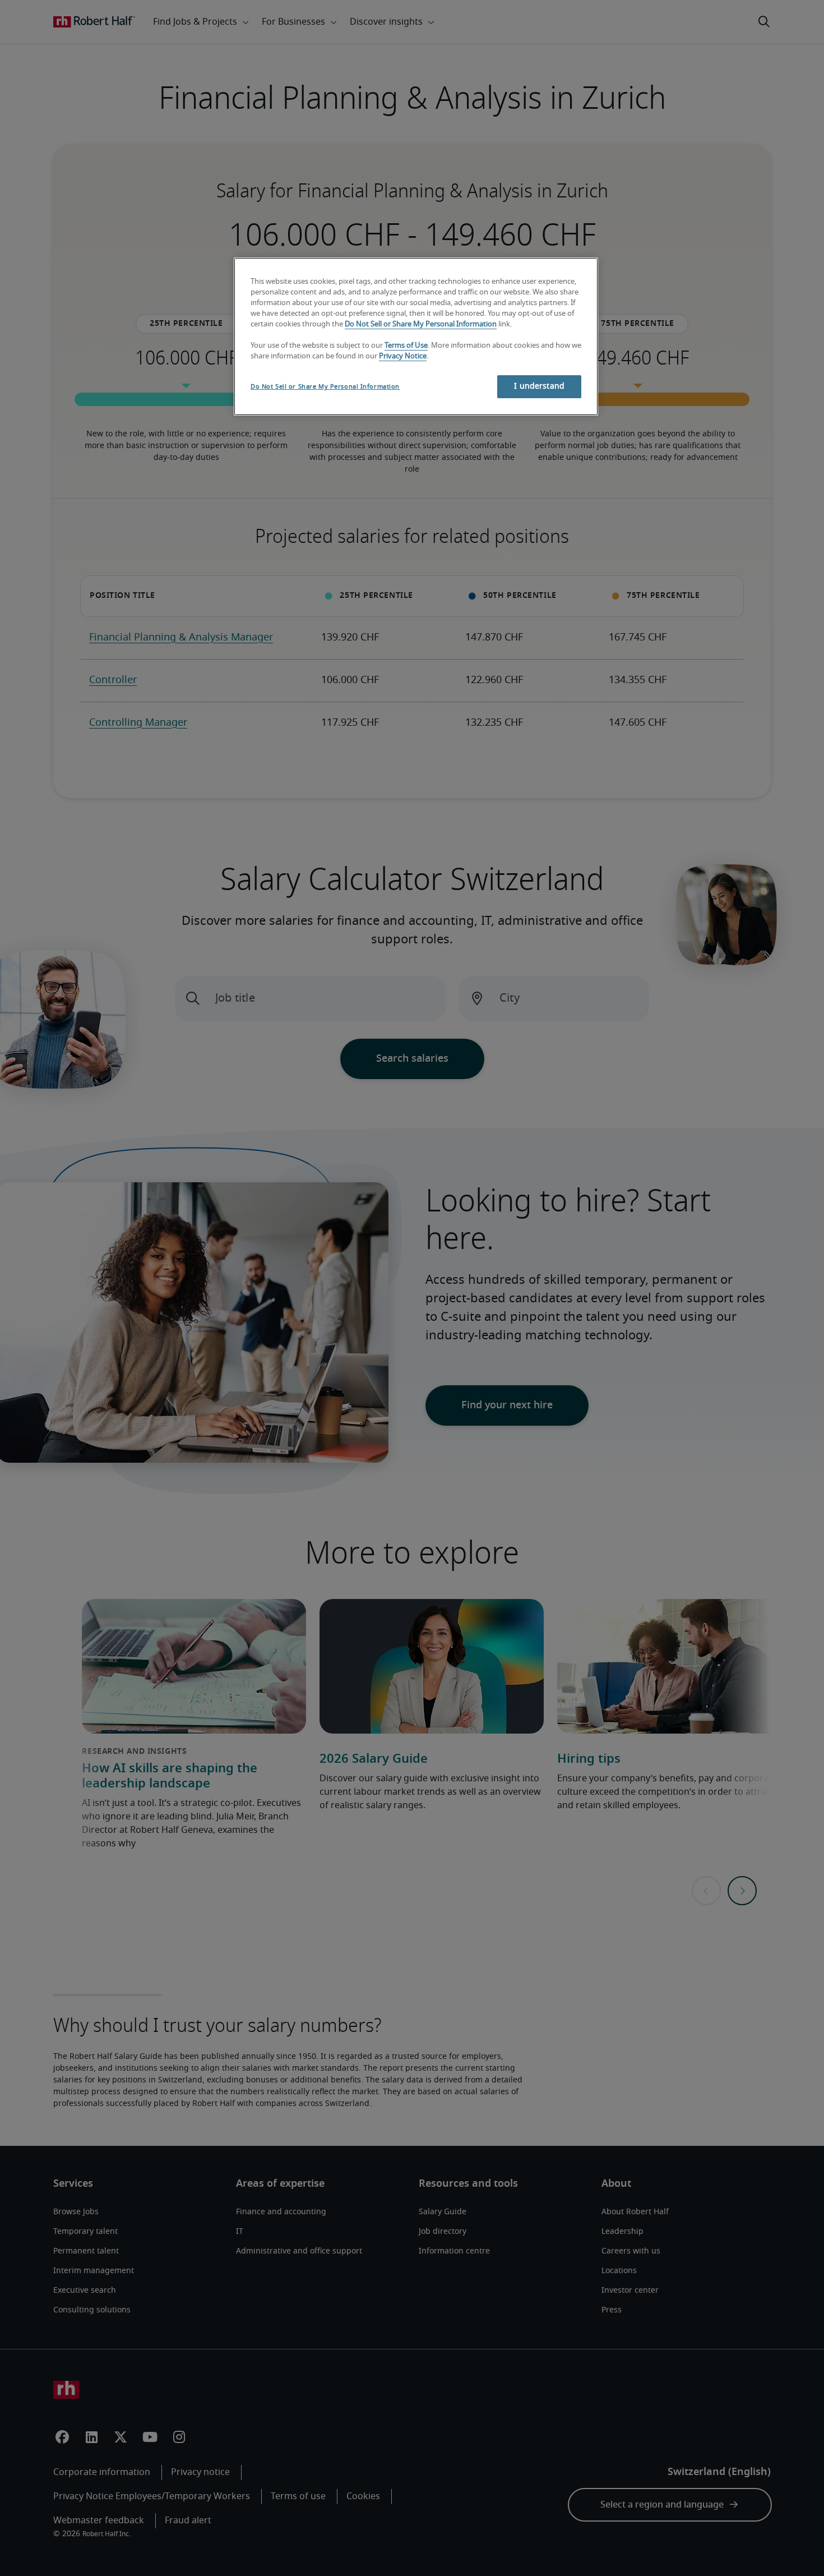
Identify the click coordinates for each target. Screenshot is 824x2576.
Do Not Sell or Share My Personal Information (421, 324)
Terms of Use (406, 346)
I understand (539, 386)
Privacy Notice (403, 356)
